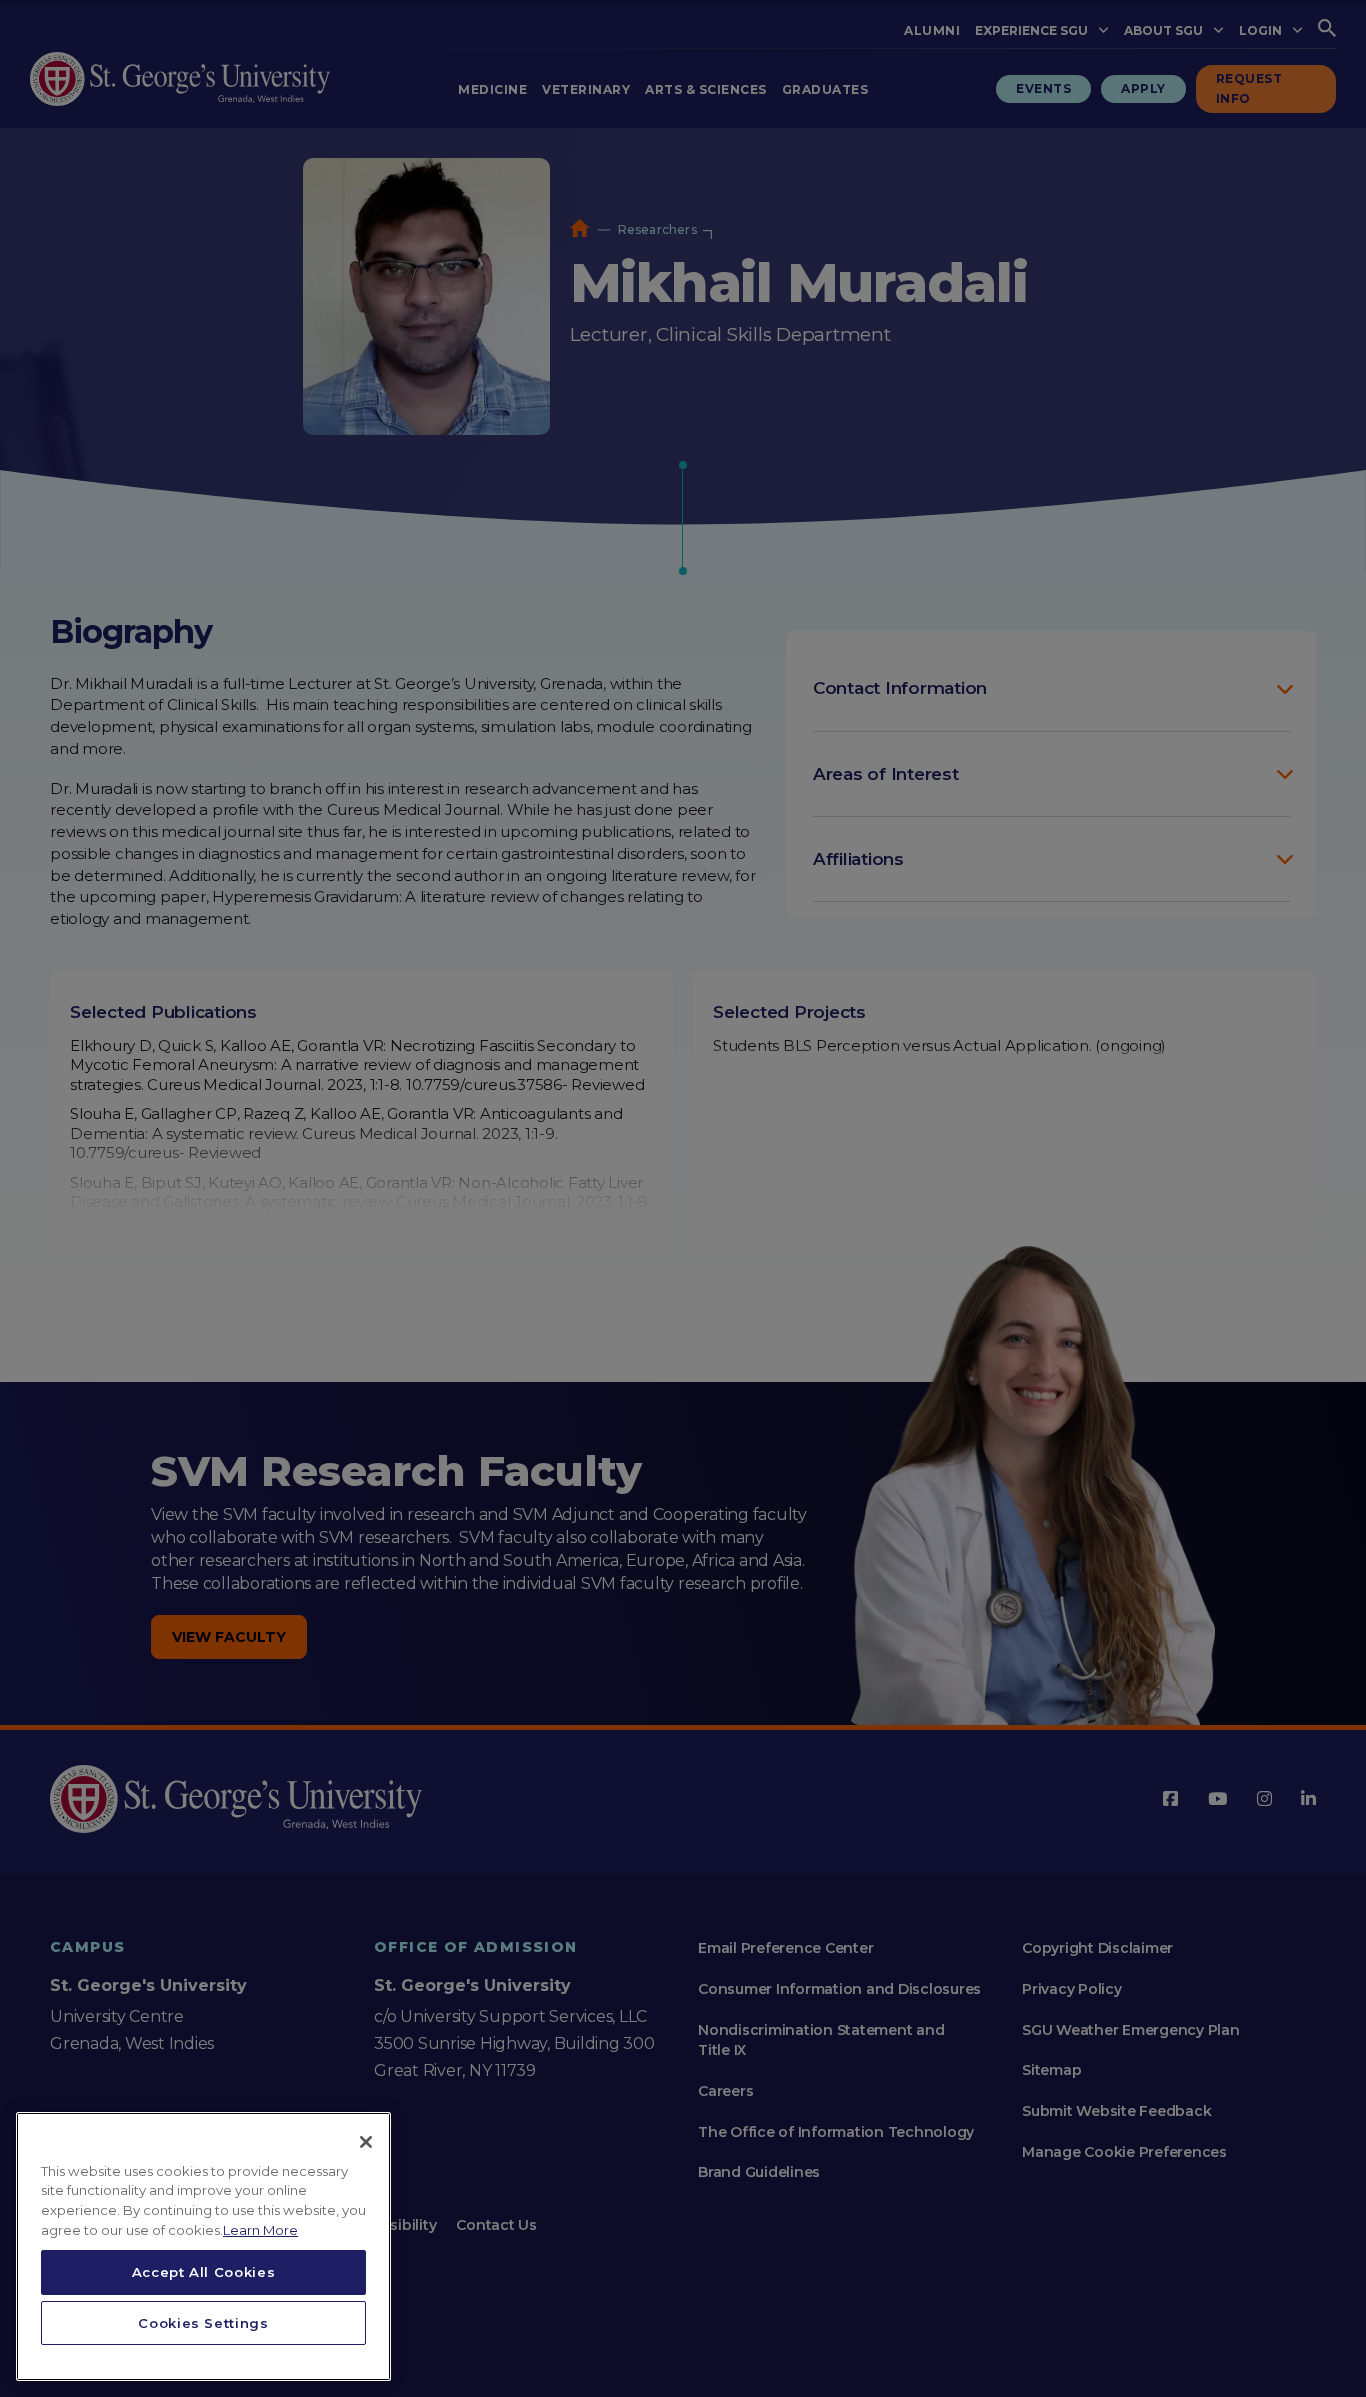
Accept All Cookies (204, 2272)
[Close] (366, 2142)
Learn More (260, 2230)
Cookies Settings (203, 2323)
